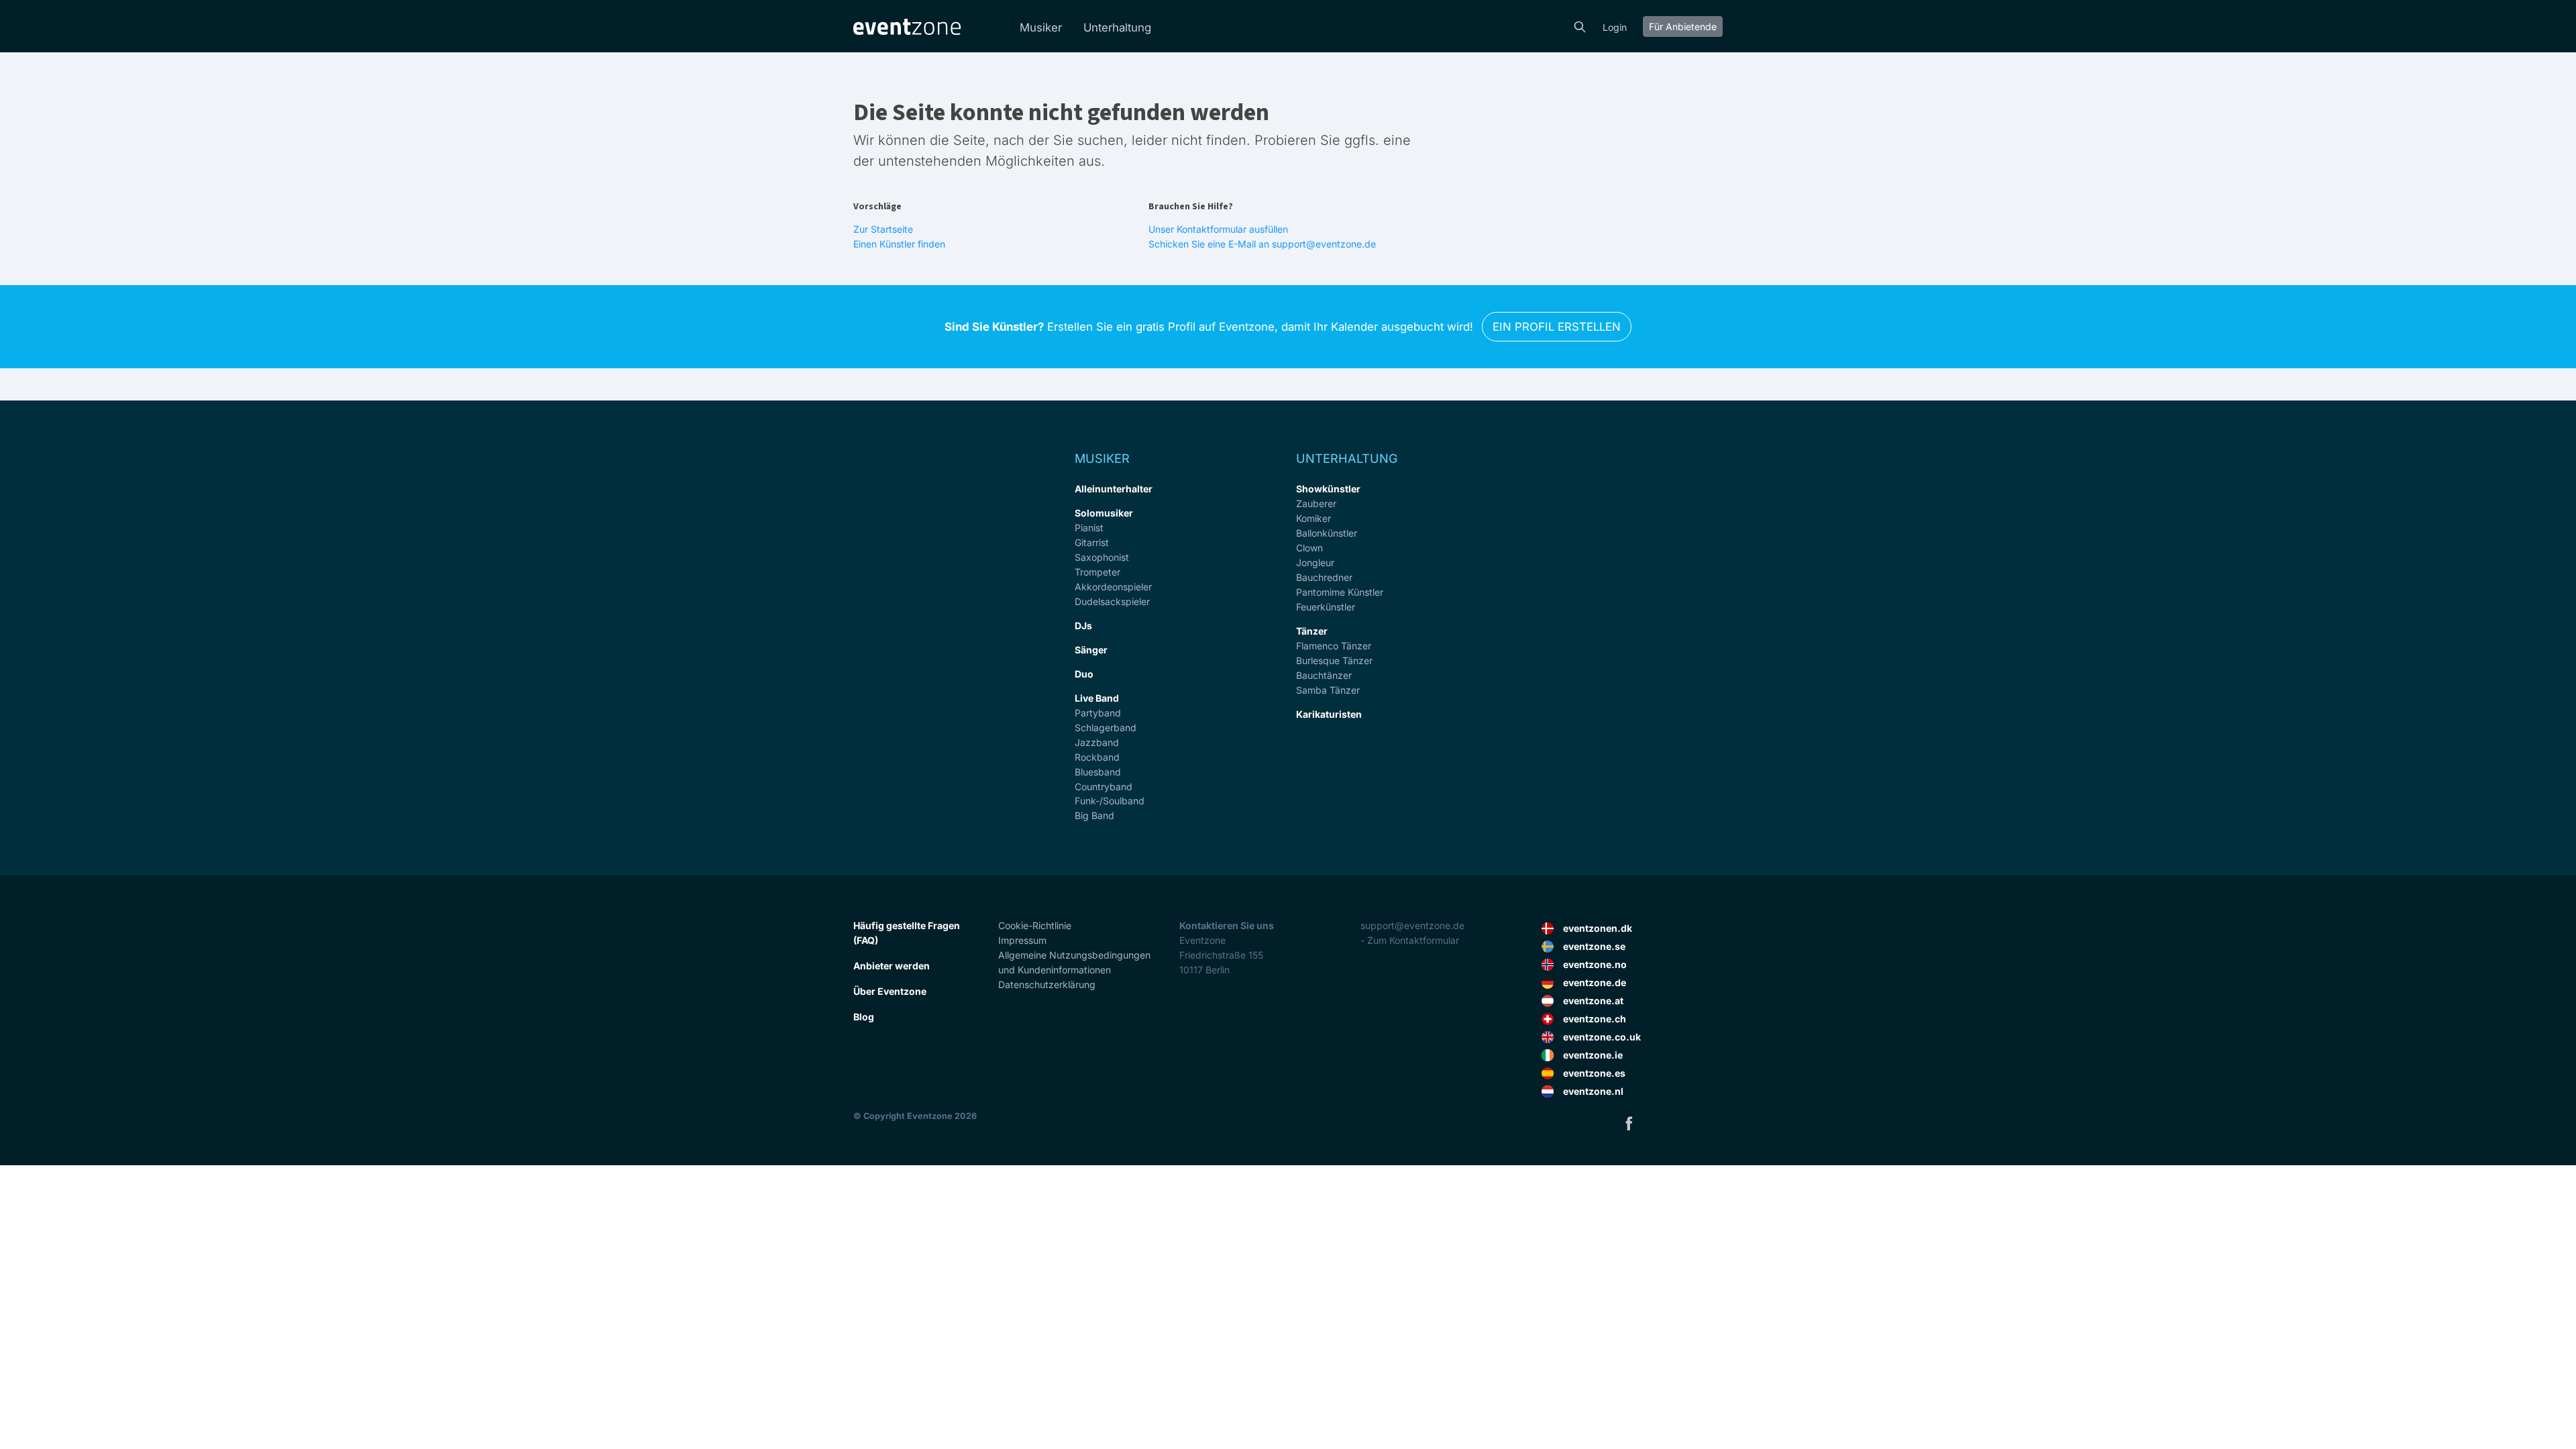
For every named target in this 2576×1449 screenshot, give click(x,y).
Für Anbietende (1683, 26)
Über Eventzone (890, 991)
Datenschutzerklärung (1047, 984)
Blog (864, 1017)
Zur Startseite (883, 229)
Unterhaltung (1117, 28)
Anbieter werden (892, 966)
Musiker (1041, 28)
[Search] (1580, 25)
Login (1615, 27)
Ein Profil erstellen (1557, 327)
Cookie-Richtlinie (1035, 925)
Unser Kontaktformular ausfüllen (1218, 229)
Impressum (1022, 940)
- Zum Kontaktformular (1410, 940)
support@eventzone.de (1412, 925)
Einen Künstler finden (899, 244)
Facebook (1629, 1123)
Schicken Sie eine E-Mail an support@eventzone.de (1262, 244)
